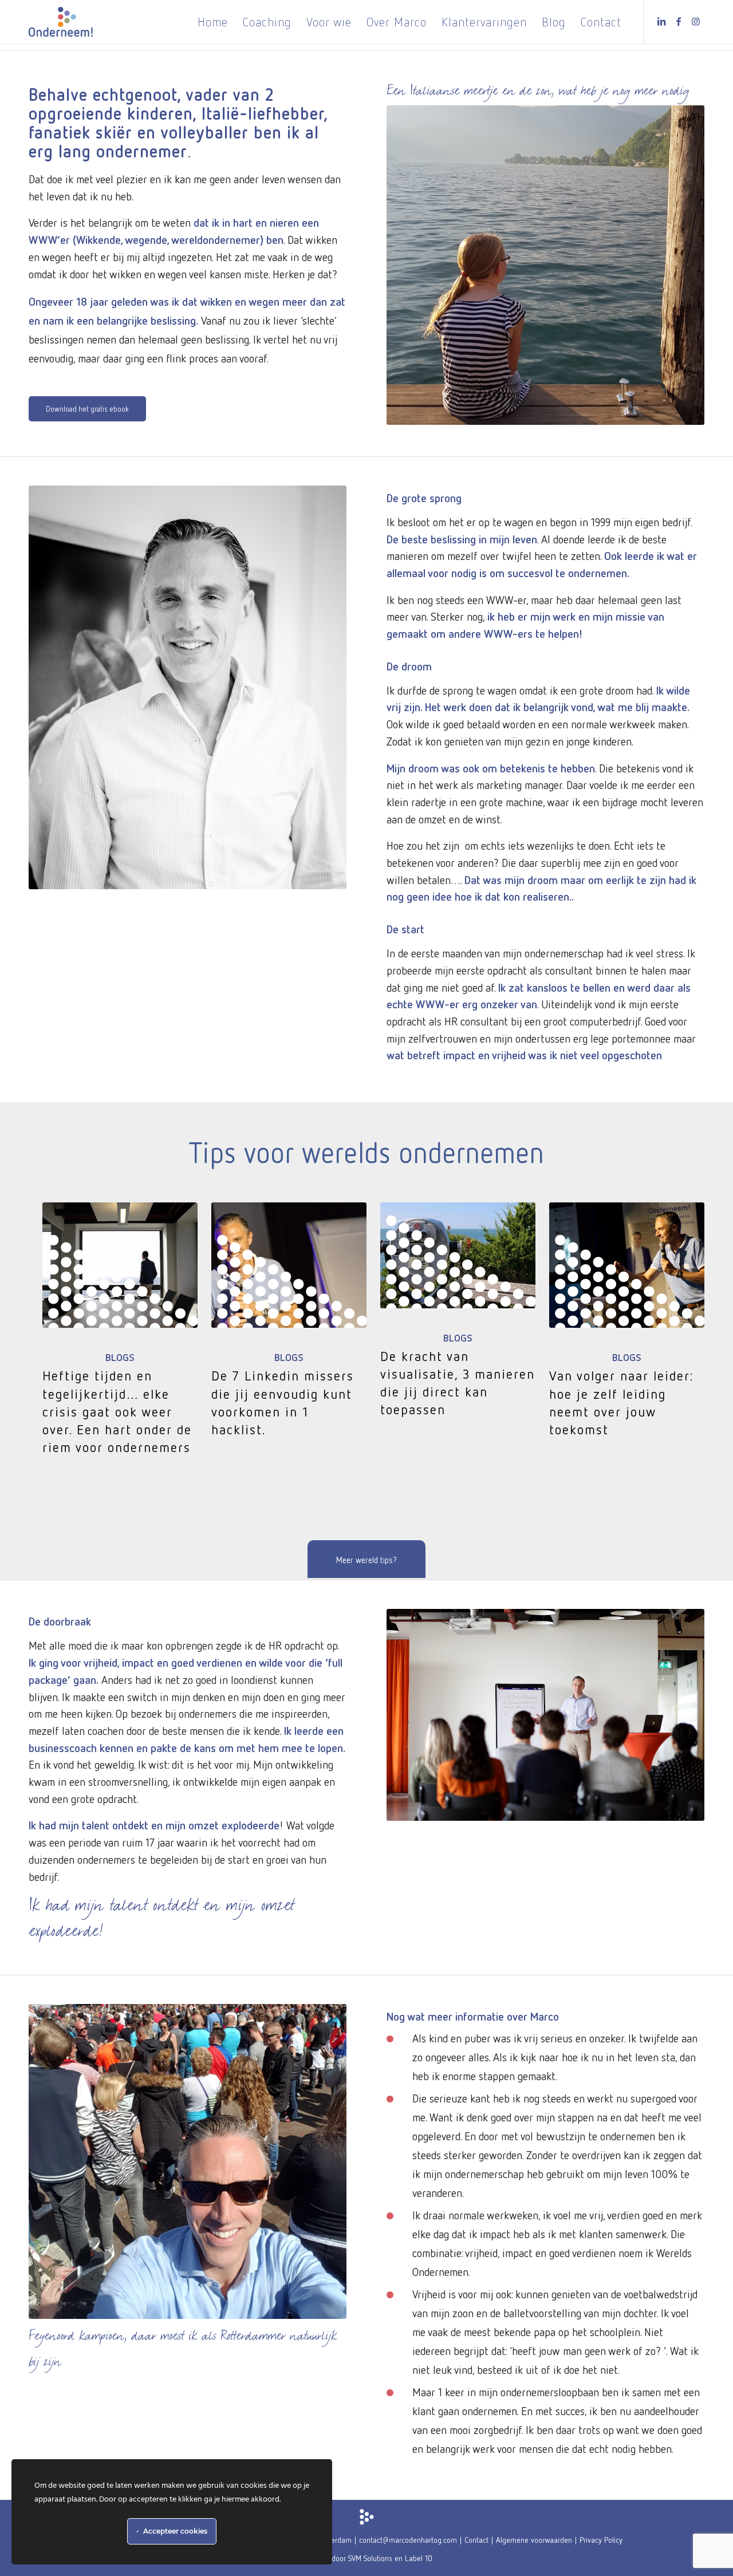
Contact (476, 2540)
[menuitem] (213, 22)
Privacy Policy (601, 2540)
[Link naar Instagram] (696, 21)
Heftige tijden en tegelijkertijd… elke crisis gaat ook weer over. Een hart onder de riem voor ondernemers (117, 1411)
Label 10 (419, 2558)
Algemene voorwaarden (534, 2540)
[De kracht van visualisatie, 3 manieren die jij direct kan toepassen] (458, 1255)
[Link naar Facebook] (679, 21)
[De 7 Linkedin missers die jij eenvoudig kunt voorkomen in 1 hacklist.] (289, 1265)
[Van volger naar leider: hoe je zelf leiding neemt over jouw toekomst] (627, 1265)
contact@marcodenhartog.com (408, 2540)
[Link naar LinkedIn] (661, 21)
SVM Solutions (370, 2558)
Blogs (120, 1357)
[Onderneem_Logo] (61, 22)
